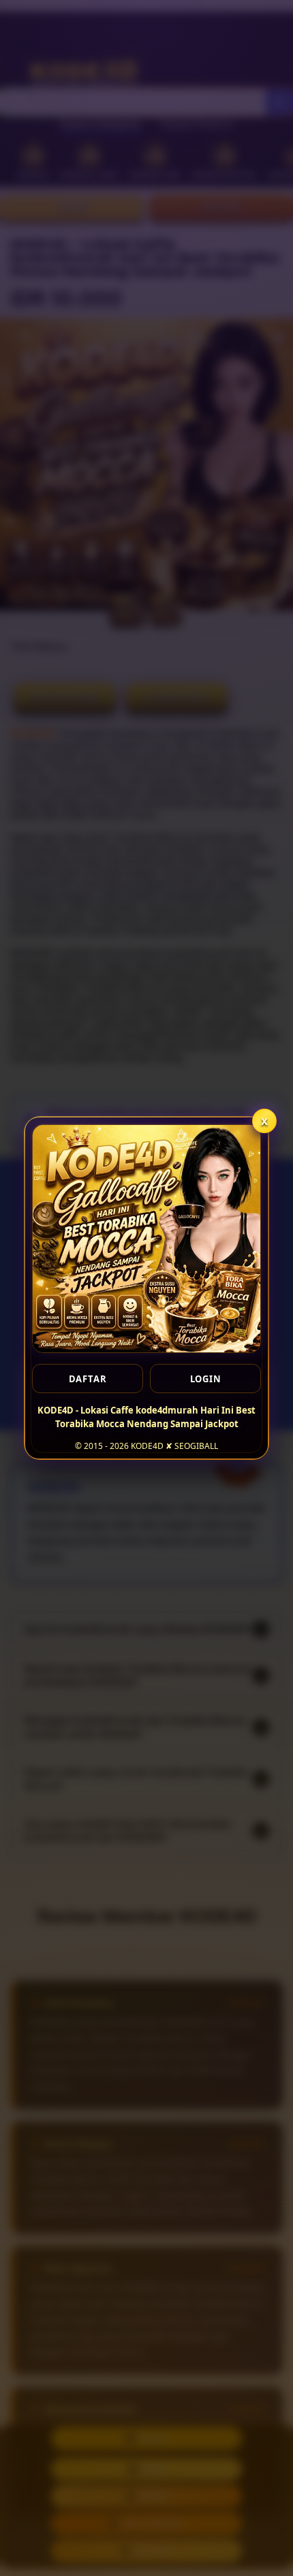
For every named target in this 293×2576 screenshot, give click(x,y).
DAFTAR (88, 1379)
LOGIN (206, 1379)
